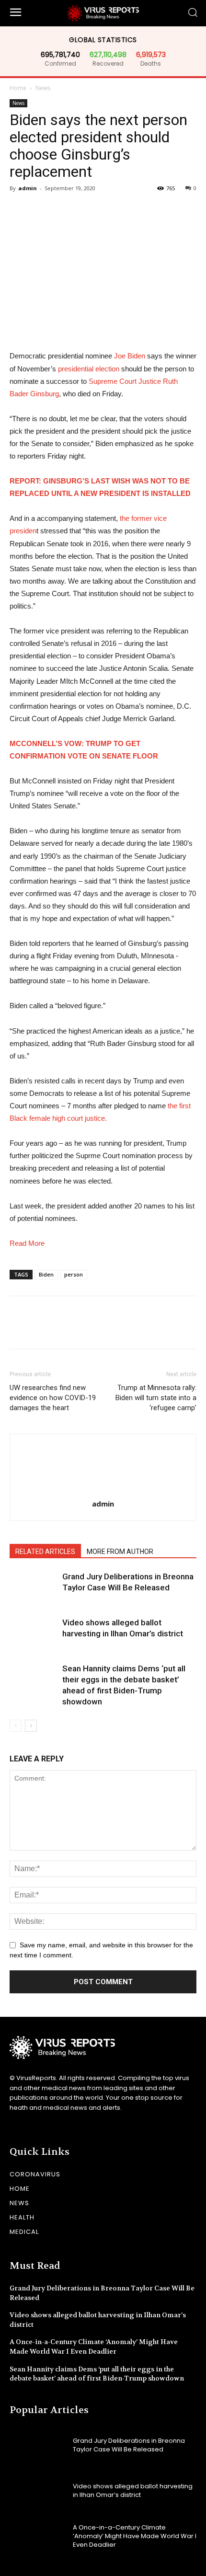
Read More (27, 1243)
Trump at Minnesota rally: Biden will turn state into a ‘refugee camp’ (156, 1398)
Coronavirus (35, 2174)
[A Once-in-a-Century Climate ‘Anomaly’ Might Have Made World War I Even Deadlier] (38, 2536)
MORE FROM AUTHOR (120, 1552)
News (43, 88)
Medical (24, 2232)
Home (18, 88)
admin (28, 188)
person (74, 1274)
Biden (46, 1274)
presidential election (90, 369)
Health (22, 2217)
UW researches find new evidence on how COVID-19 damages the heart (53, 1398)
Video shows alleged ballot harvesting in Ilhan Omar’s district (133, 2490)
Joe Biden (129, 356)
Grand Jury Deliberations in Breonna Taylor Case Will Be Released (129, 2445)
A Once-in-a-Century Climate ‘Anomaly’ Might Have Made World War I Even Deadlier (94, 2346)
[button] (192, 13)
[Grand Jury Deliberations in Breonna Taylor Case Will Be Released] (34, 1588)
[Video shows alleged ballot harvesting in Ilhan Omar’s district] (34, 1634)
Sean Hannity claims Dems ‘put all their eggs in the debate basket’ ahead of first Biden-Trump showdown (97, 2374)
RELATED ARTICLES (45, 1552)
